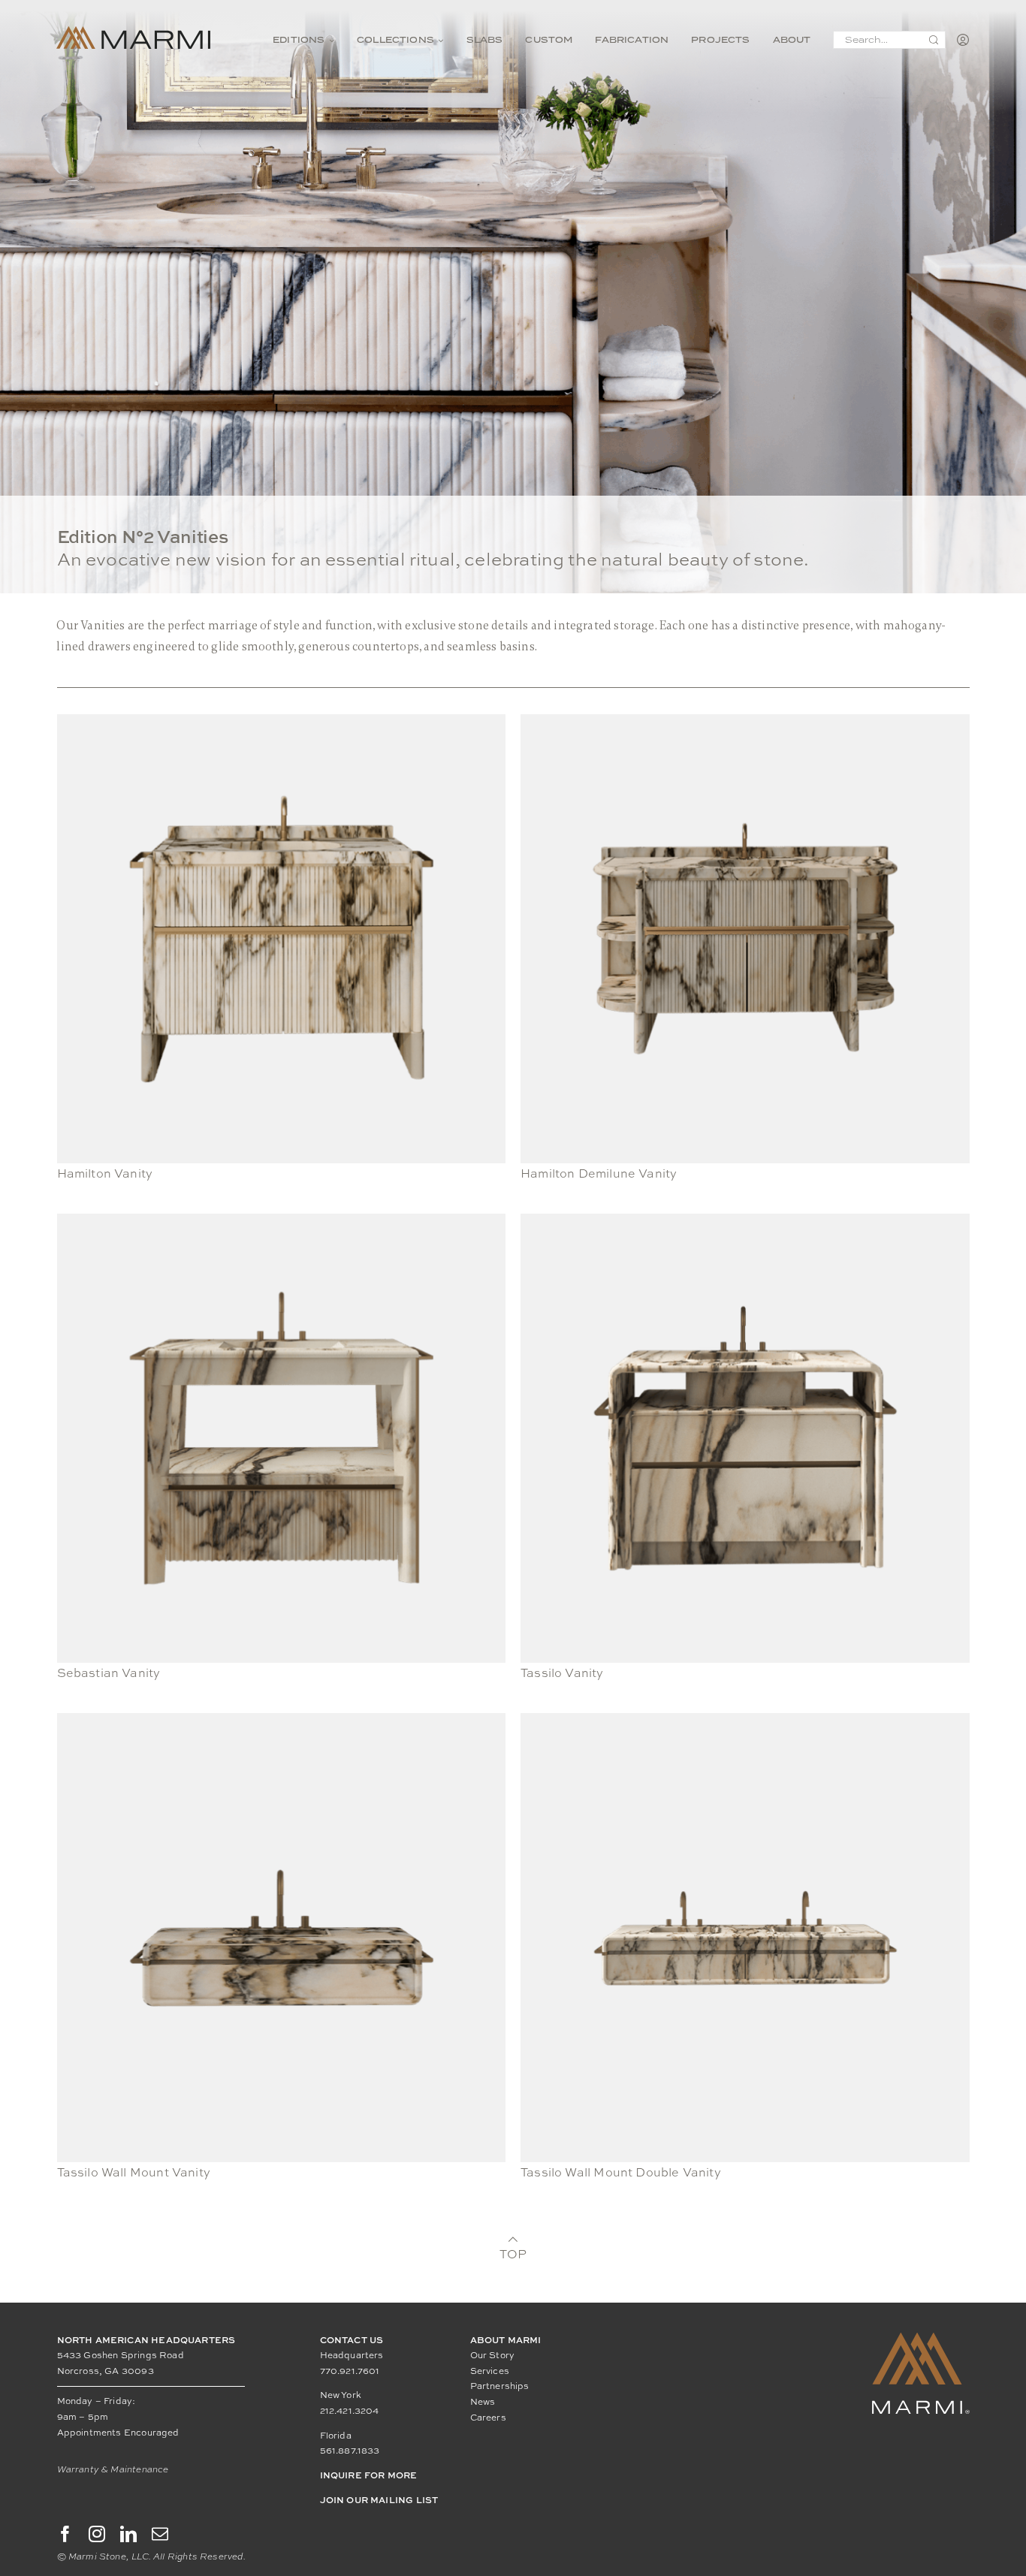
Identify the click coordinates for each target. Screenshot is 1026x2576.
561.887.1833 (350, 2451)
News (483, 2402)
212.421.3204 (350, 2411)
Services (490, 2371)
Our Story (493, 2355)
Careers (488, 2418)
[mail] (160, 2534)
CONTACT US (352, 2340)
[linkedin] (128, 2534)
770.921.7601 (350, 2371)
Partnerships (500, 2386)
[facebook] (65, 2534)
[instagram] (97, 2534)
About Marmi (506, 2340)
